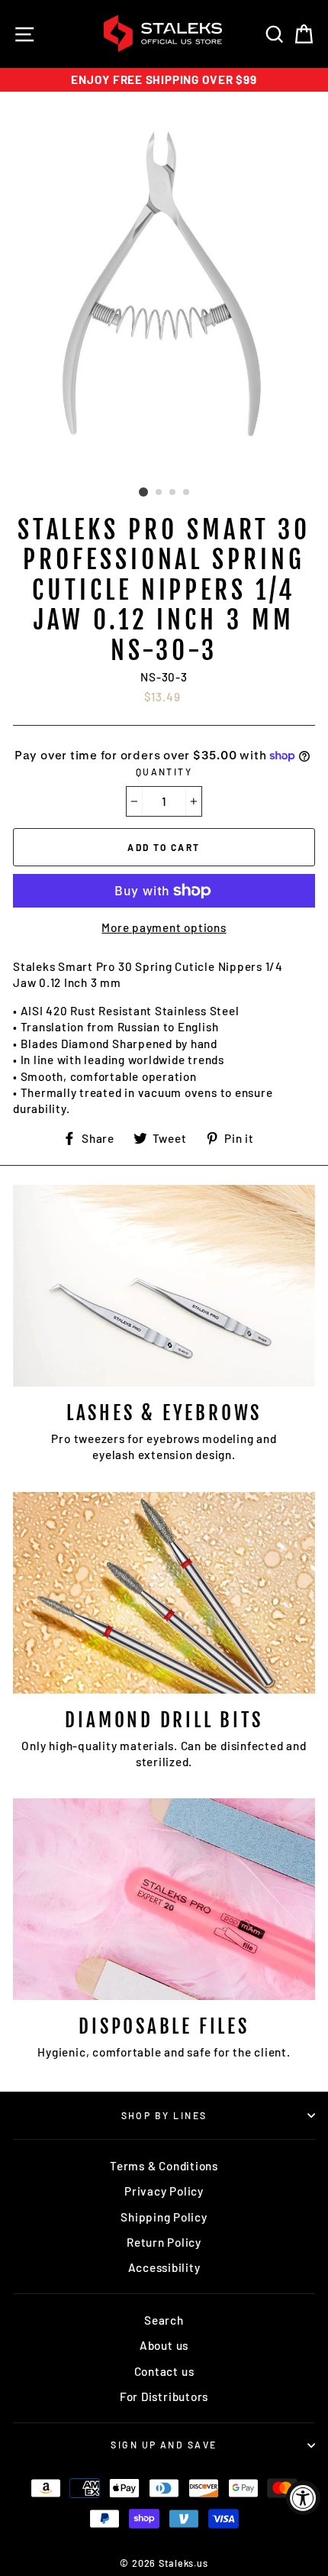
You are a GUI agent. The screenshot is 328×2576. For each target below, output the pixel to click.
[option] (164, 80)
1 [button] (143, 492)
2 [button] (159, 493)
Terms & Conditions (164, 2166)
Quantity (164, 772)
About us (164, 2345)
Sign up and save (164, 2445)
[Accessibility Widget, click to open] (303, 2498)
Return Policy (164, 2242)
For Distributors (164, 2396)
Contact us (164, 2371)
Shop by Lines (164, 2115)
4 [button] (187, 493)
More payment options (164, 927)
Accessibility (164, 2267)
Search (164, 2320)
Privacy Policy (164, 2191)
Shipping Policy (164, 2217)
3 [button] (173, 493)
